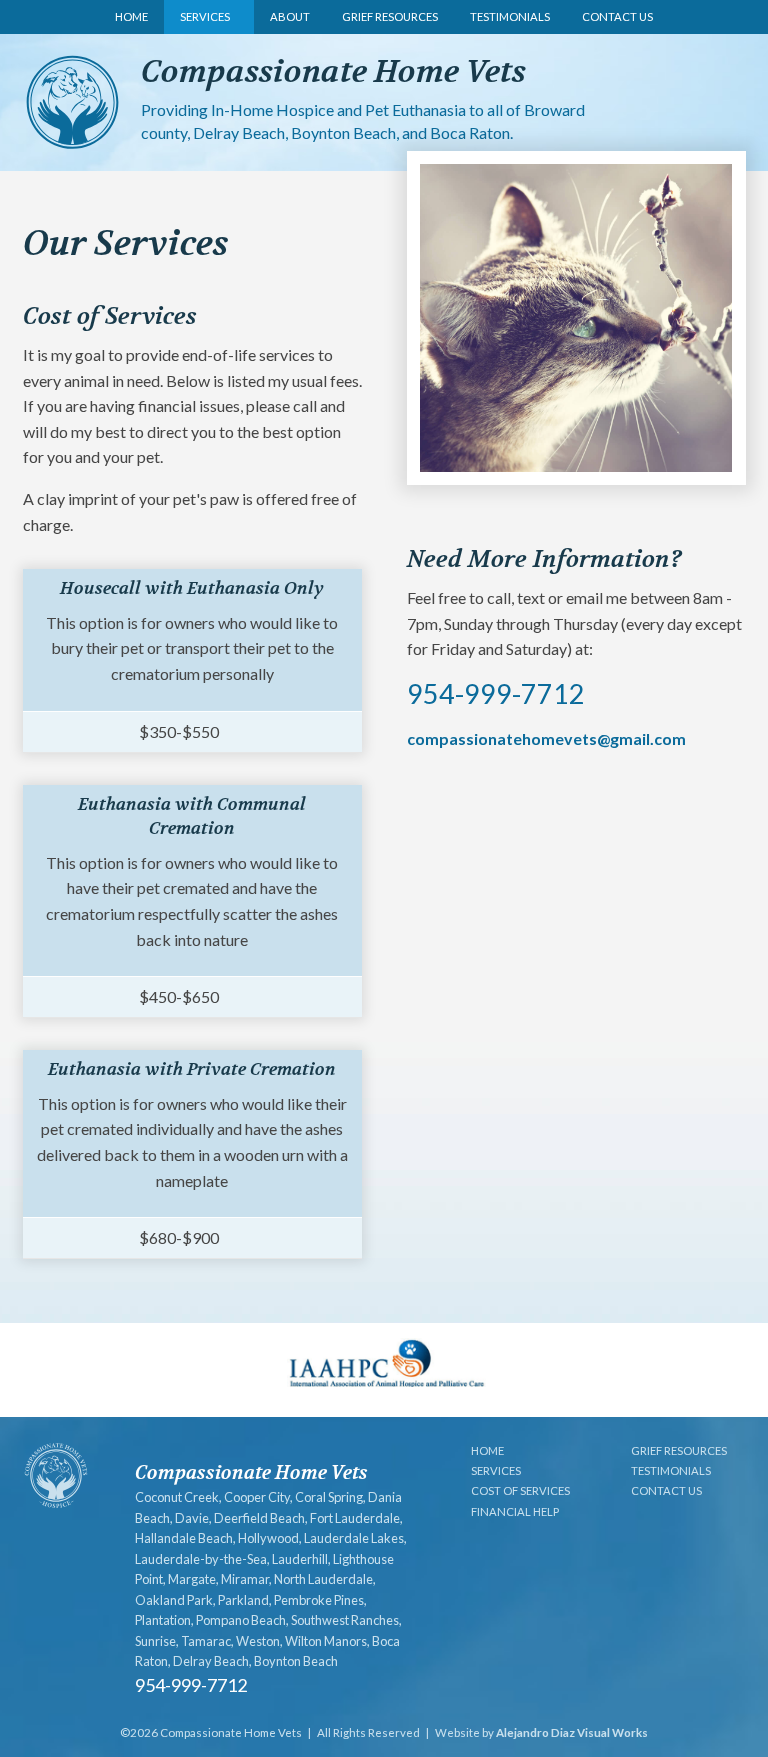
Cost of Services (520, 1490)
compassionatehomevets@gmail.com (546, 738)
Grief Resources (390, 16)
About (290, 16)
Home (131, 16)
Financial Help (515, 1511)
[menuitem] (131, 17)
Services (205, 16)
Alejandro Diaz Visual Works (572, 1732)
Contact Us (617, 16)
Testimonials (510, 16)
